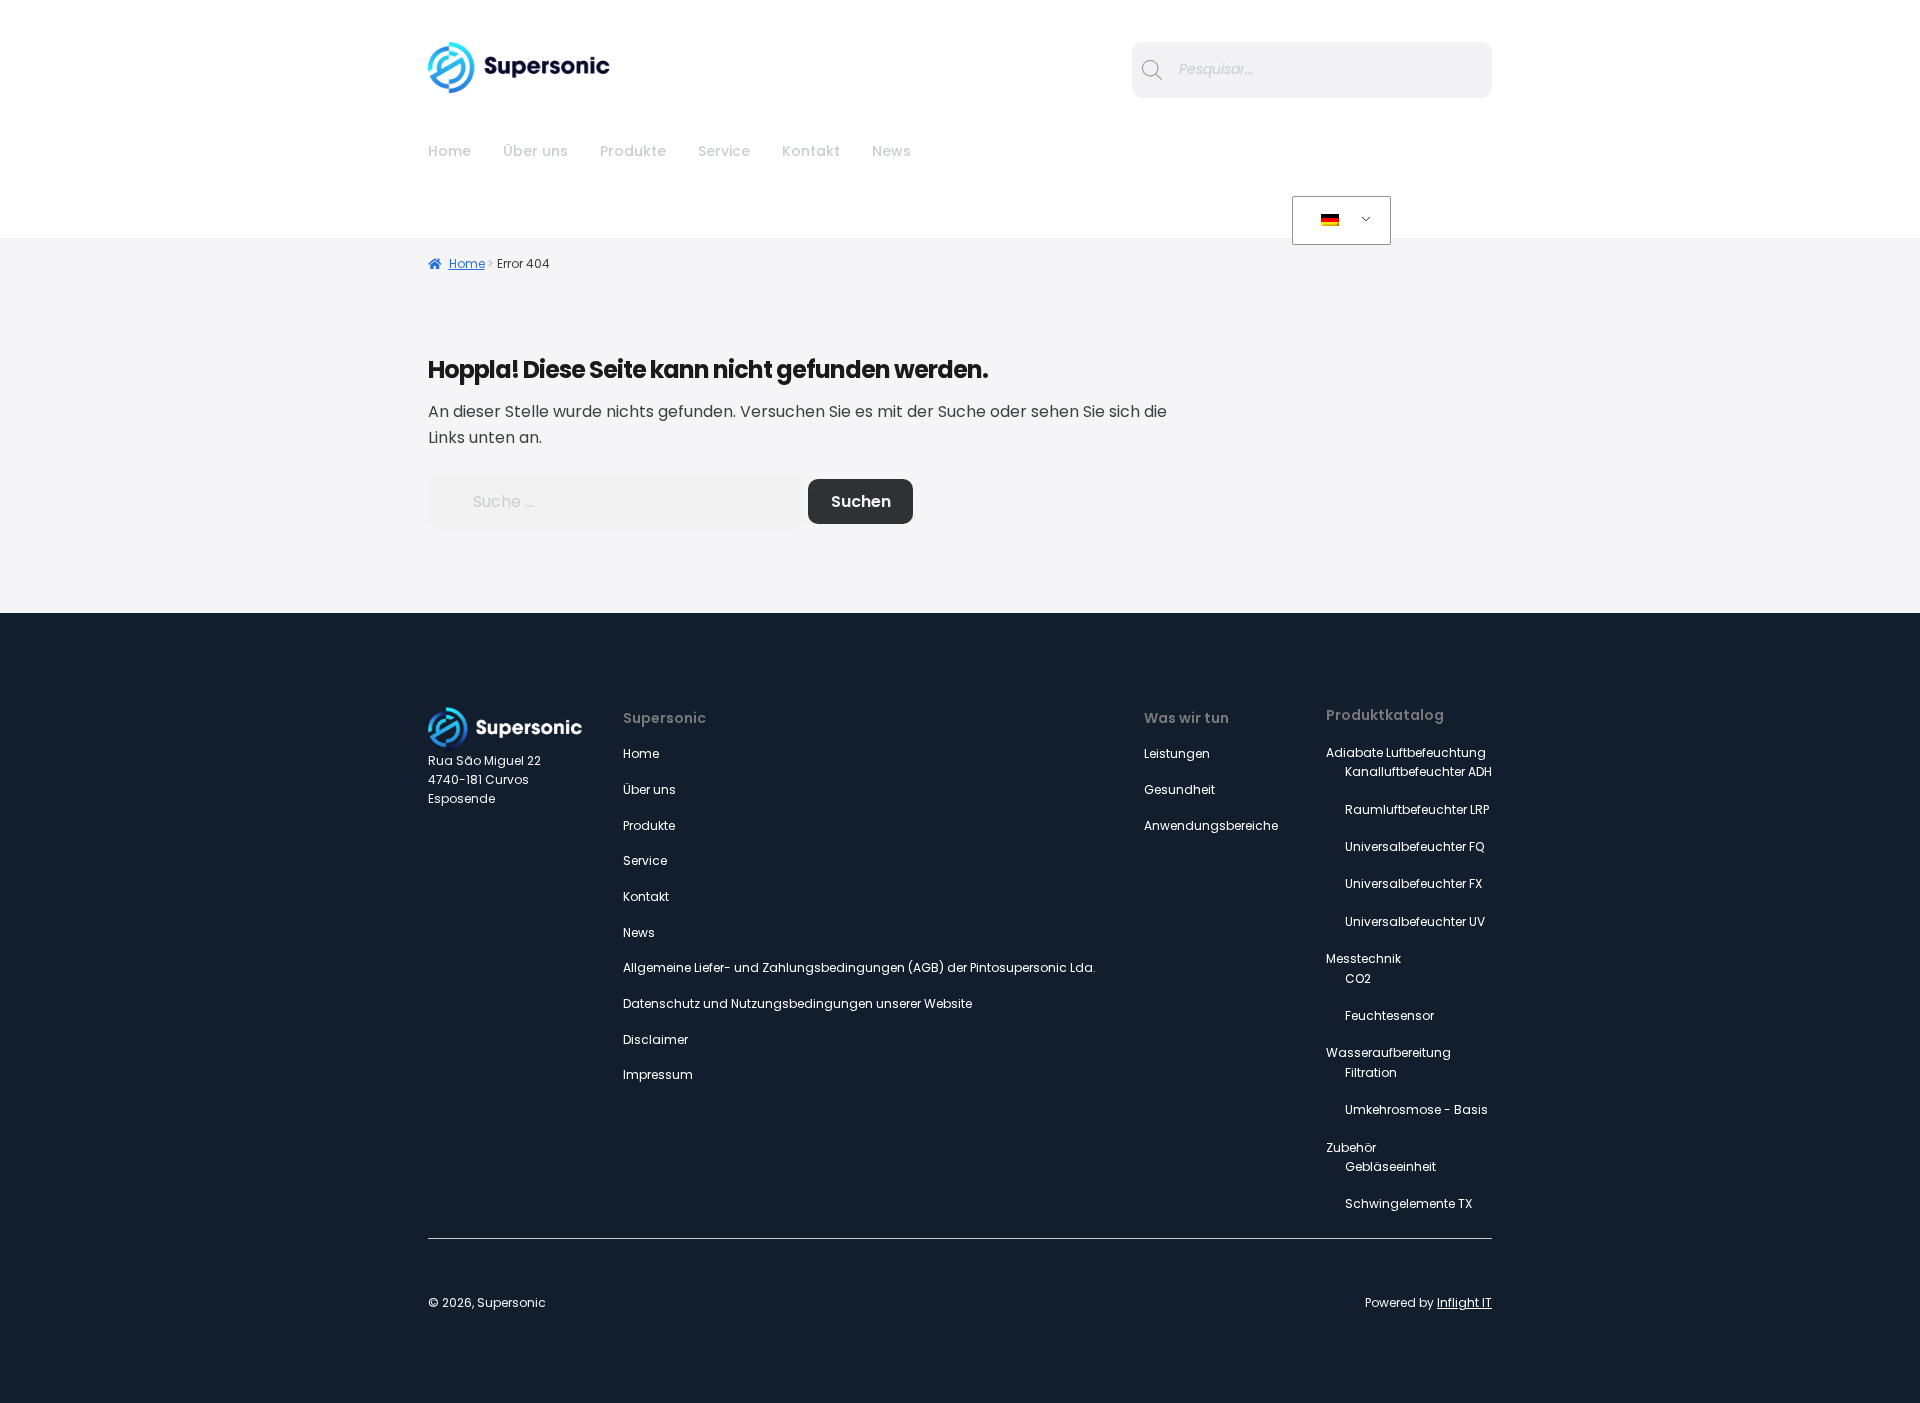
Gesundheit (1179, 789)
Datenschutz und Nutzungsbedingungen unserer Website (797, 1003)
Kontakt (811, 151)
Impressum (658, 1074)
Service (724, 151)
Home (449, 151)
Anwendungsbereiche (1211, 825)
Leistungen (1177, 753)
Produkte (633, 151)
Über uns (535, 151)
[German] (1338, 221)
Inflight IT (1464, 1302)
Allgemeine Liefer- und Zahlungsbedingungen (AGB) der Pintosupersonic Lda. (859, 967)
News (891, 151)
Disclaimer (655, 1039)
